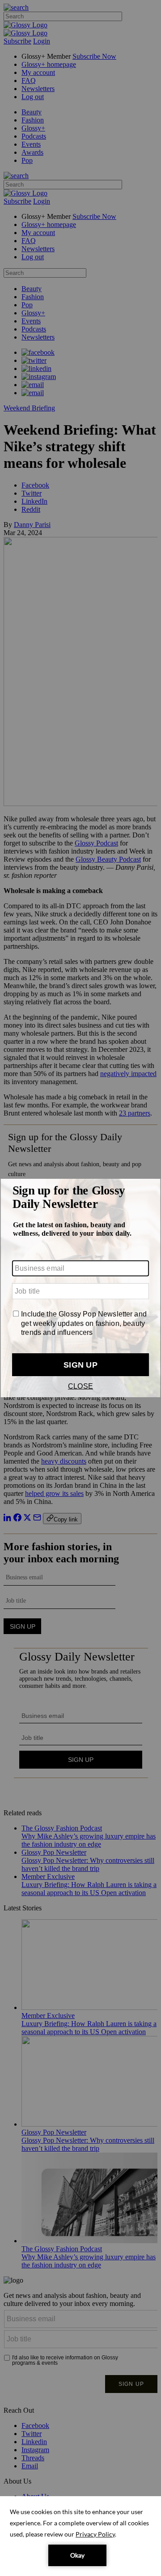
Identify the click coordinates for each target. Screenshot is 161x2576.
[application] (80, 2536)
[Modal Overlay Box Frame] (80, 1288)
